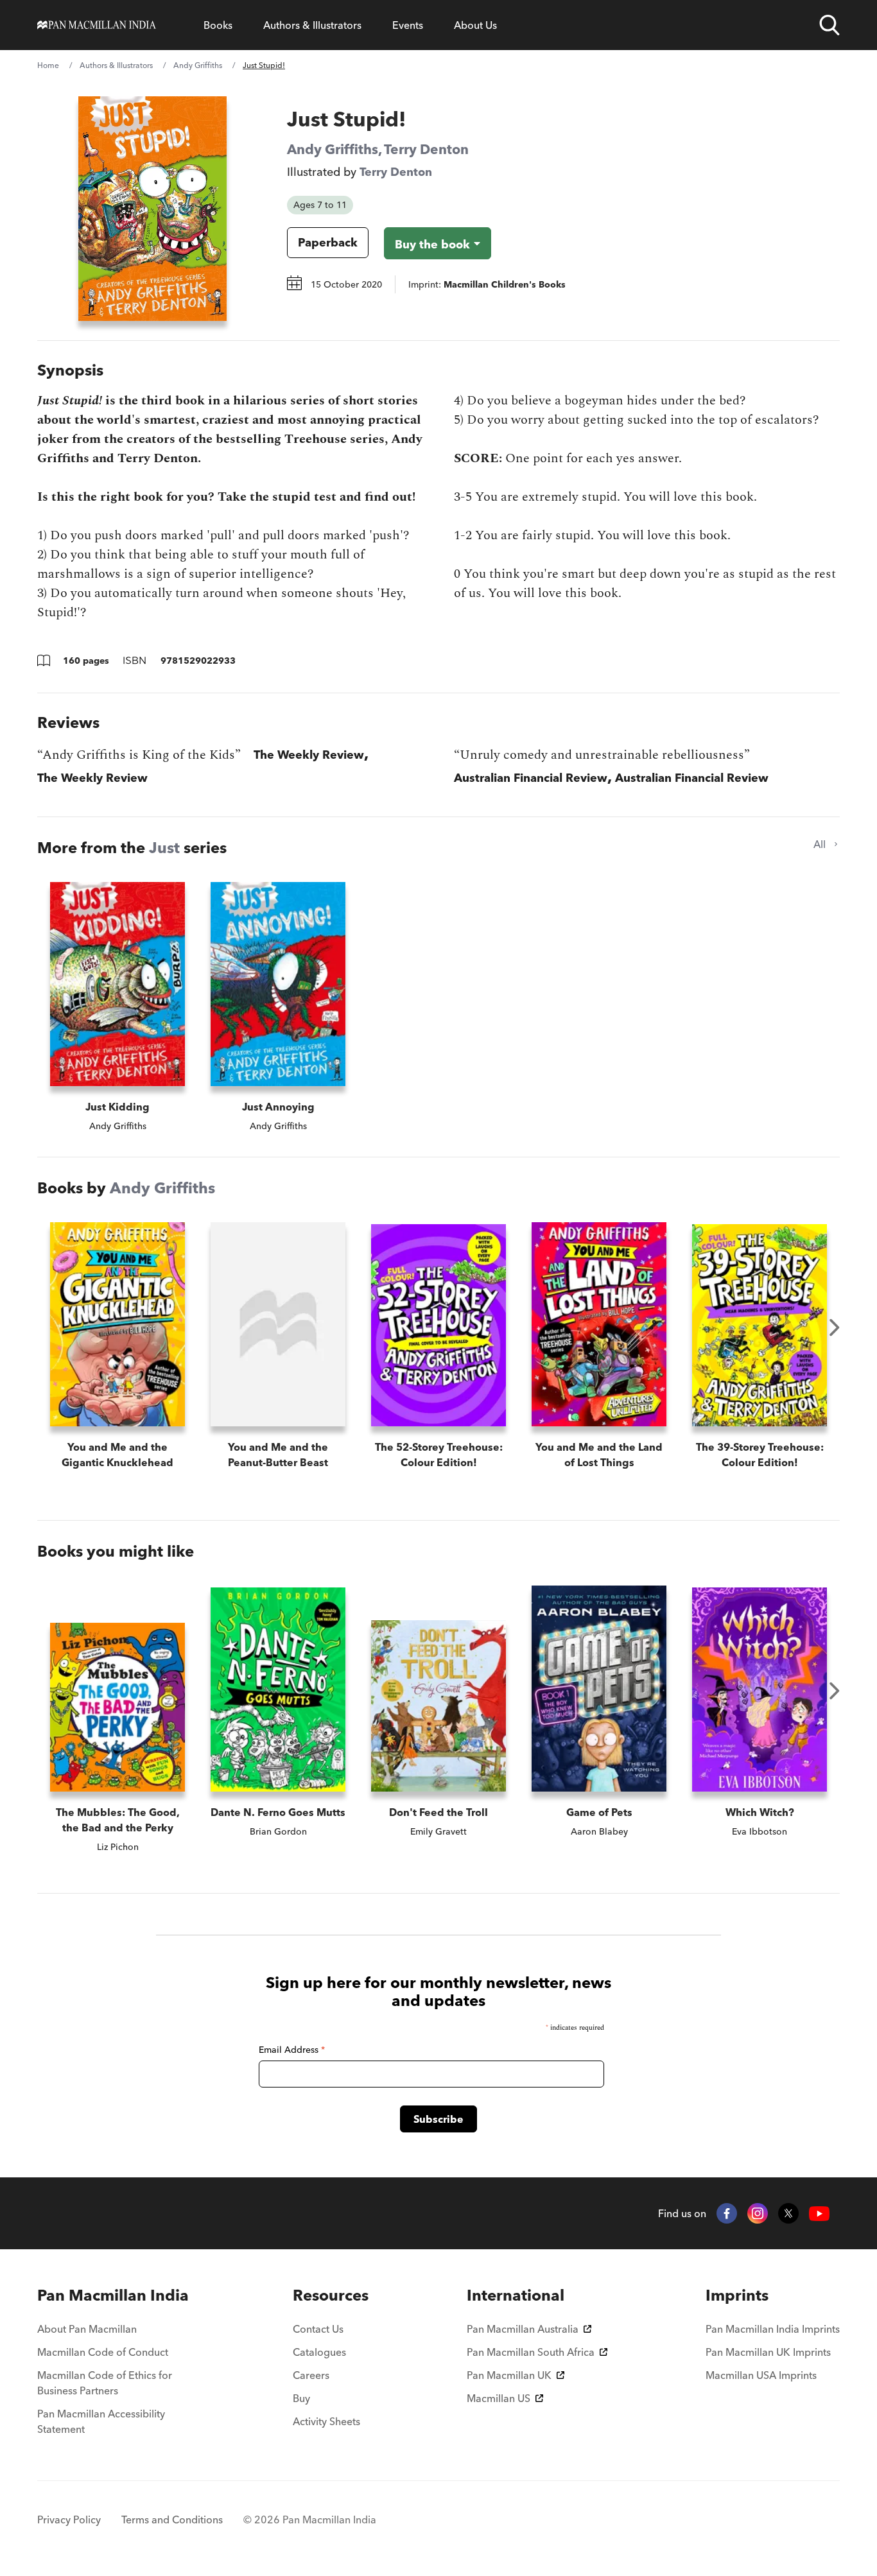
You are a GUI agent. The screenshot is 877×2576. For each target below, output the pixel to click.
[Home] (97, 25)
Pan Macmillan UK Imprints (768, 2352)
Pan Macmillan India (113, 2295)
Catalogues (319, 2352)
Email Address (292, 2050)
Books (218, 25)
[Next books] (835, 1327)
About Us (475, 25)
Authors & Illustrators (312, 25)
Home (48, 65)
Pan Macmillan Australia (523, 2329)
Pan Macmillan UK (509, 2375)
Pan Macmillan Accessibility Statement (101, 2421)
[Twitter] (788, 2213)
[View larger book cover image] (152, 209)
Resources (331, 2295)
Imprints (737, 2295)
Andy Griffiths (198, 65)
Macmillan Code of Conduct (103, 2352)
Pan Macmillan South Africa (531, 2352)
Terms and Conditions (172, 2520)
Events (408, 25)
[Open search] (829, 25)
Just (164, 848)
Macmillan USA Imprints (761, 2375)
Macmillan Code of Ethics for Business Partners (105, 2383)
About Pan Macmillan (87, 2329)
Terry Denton (426, 149)
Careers (311, 2375)
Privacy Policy (69, 2520)
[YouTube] (819, 2214)
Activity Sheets (326, 2421)
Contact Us (318, 2329)
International (516, 2295)
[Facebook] (727, 2213)
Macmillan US (499, 2398)
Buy (301, 2398)
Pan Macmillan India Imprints (773, 2329)
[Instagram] (758, 2213)
